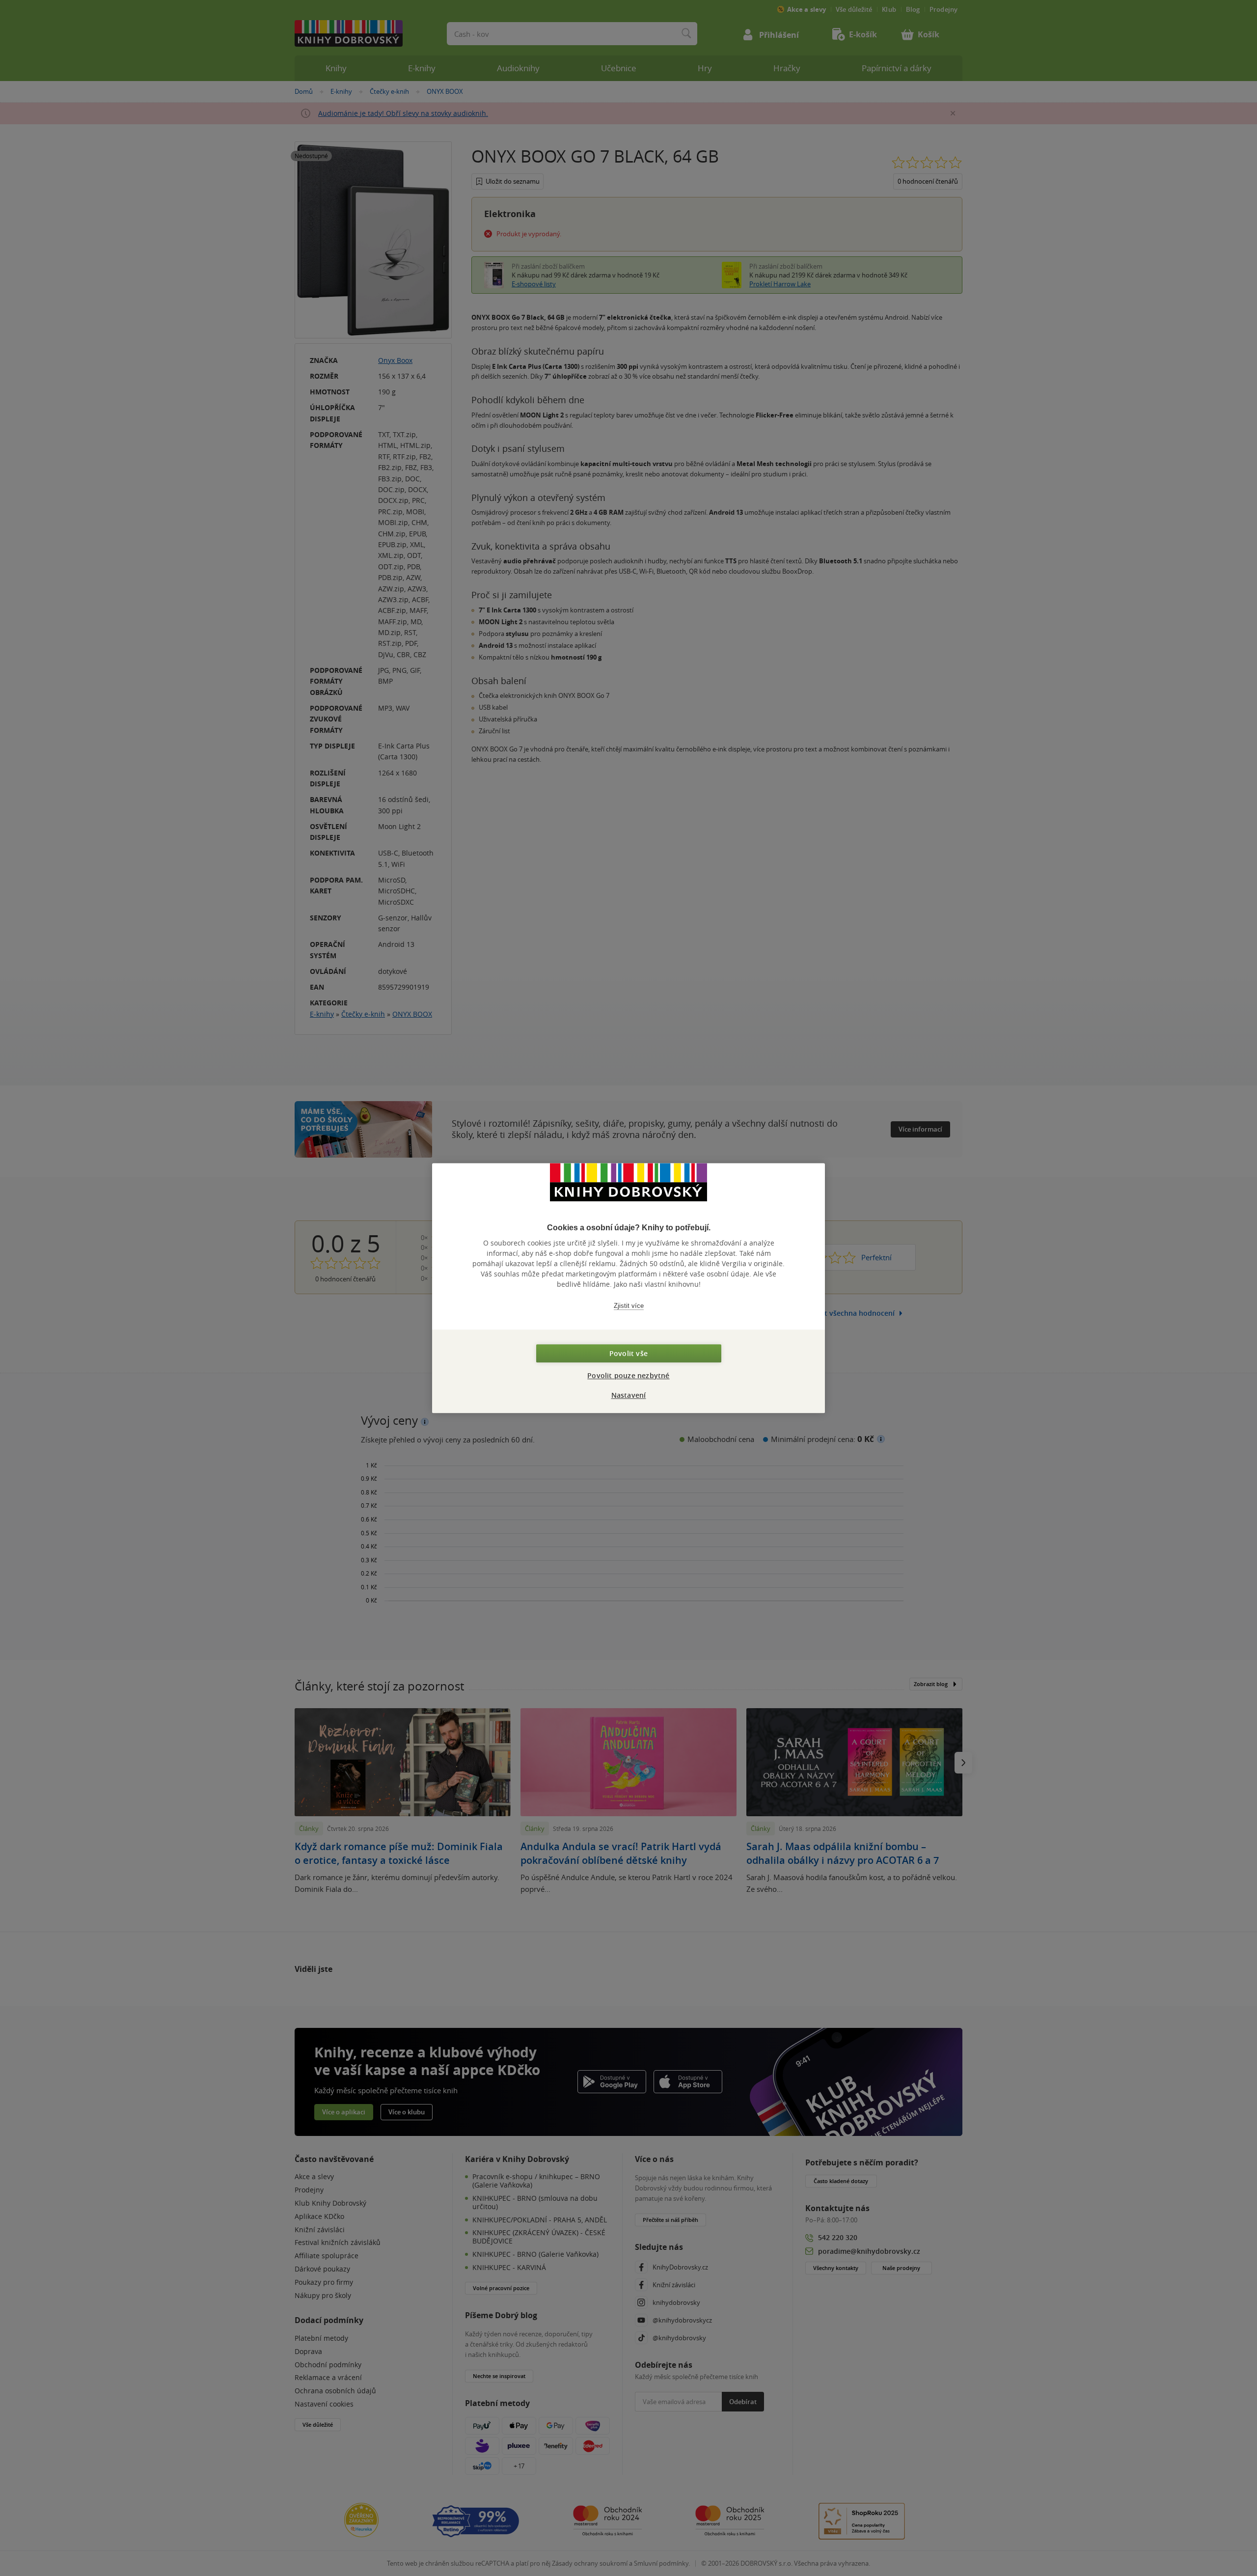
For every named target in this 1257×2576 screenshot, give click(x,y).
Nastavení (629, 1395)
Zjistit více (629, 1306)
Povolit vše (628, 1353)
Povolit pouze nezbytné (628, 1375)
